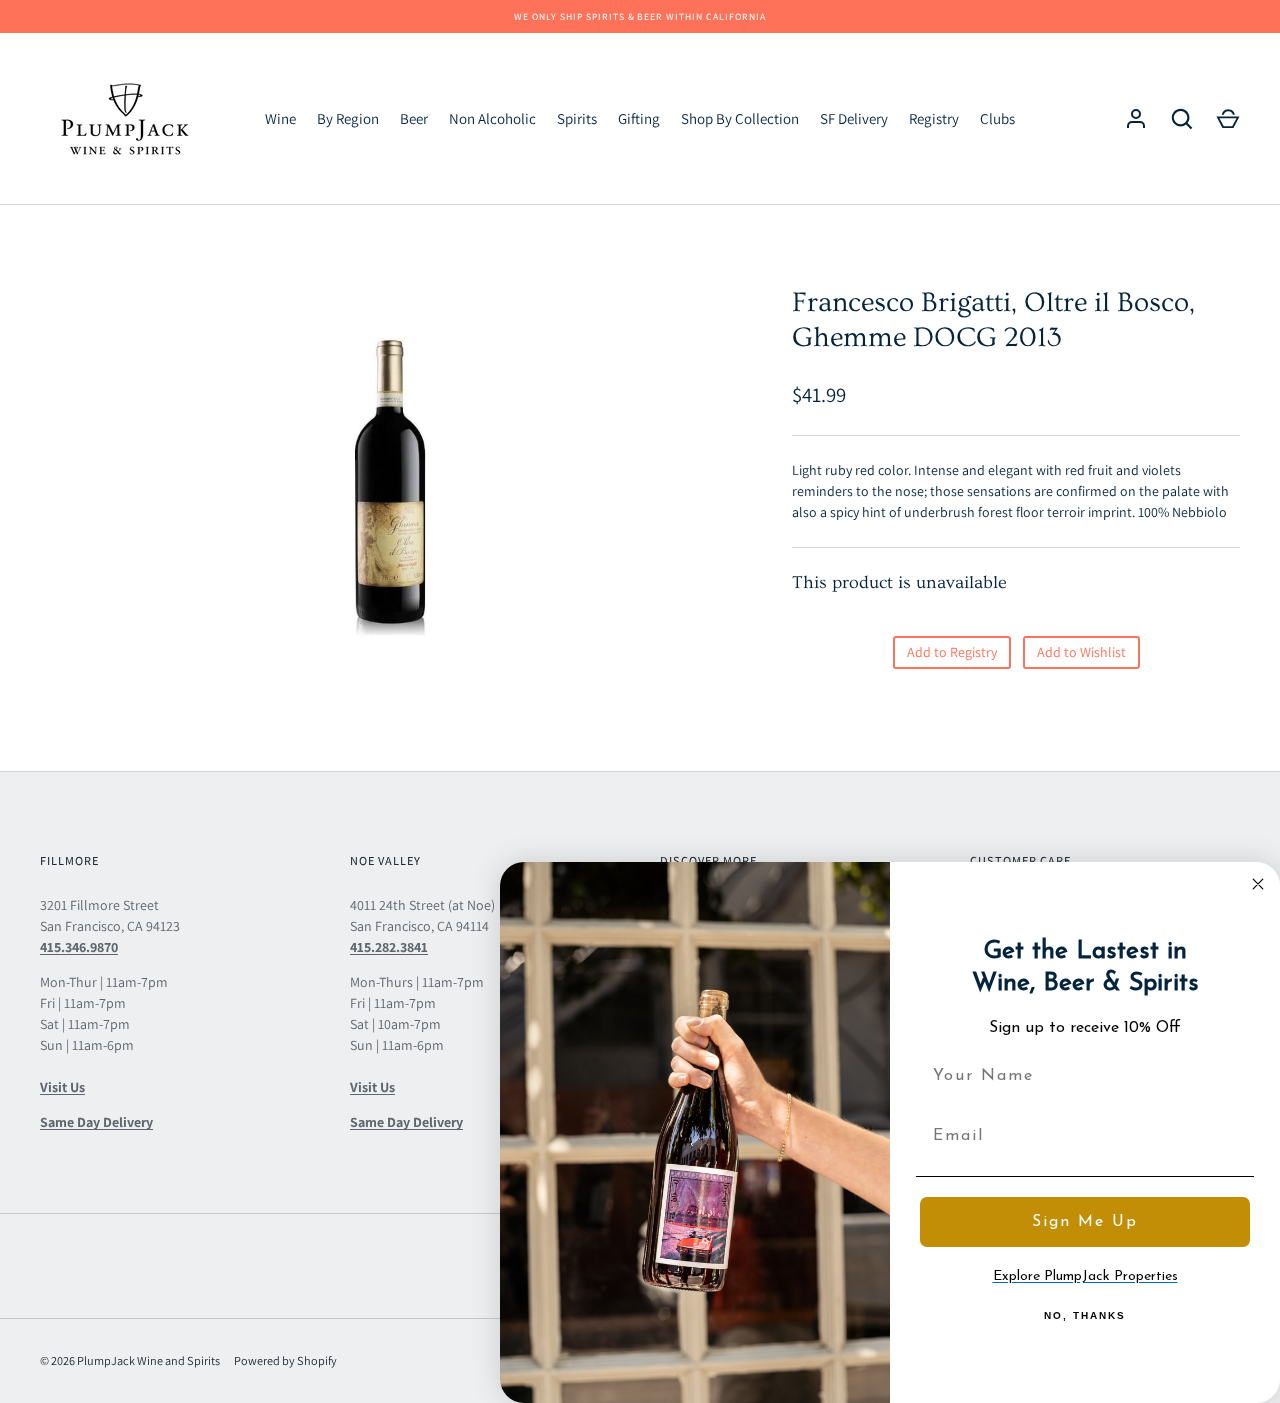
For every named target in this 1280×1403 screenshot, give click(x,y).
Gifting (639, 118)
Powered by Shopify (285, 1360)
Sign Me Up (1085, 1222)
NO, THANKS (1085, 1315)
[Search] (1182, 119)
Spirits (577, 118)
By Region (348, 118)
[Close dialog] (1258, 884)
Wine (280, 118)
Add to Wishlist (1081, 652)
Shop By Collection (740, 118)
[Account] (1136, 119)
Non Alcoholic (492, 118)
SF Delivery (854, 118)
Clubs (997, 118)
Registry (934, 118)
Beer (414, 118)
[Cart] (1228, 119)
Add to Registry (952, 652)
